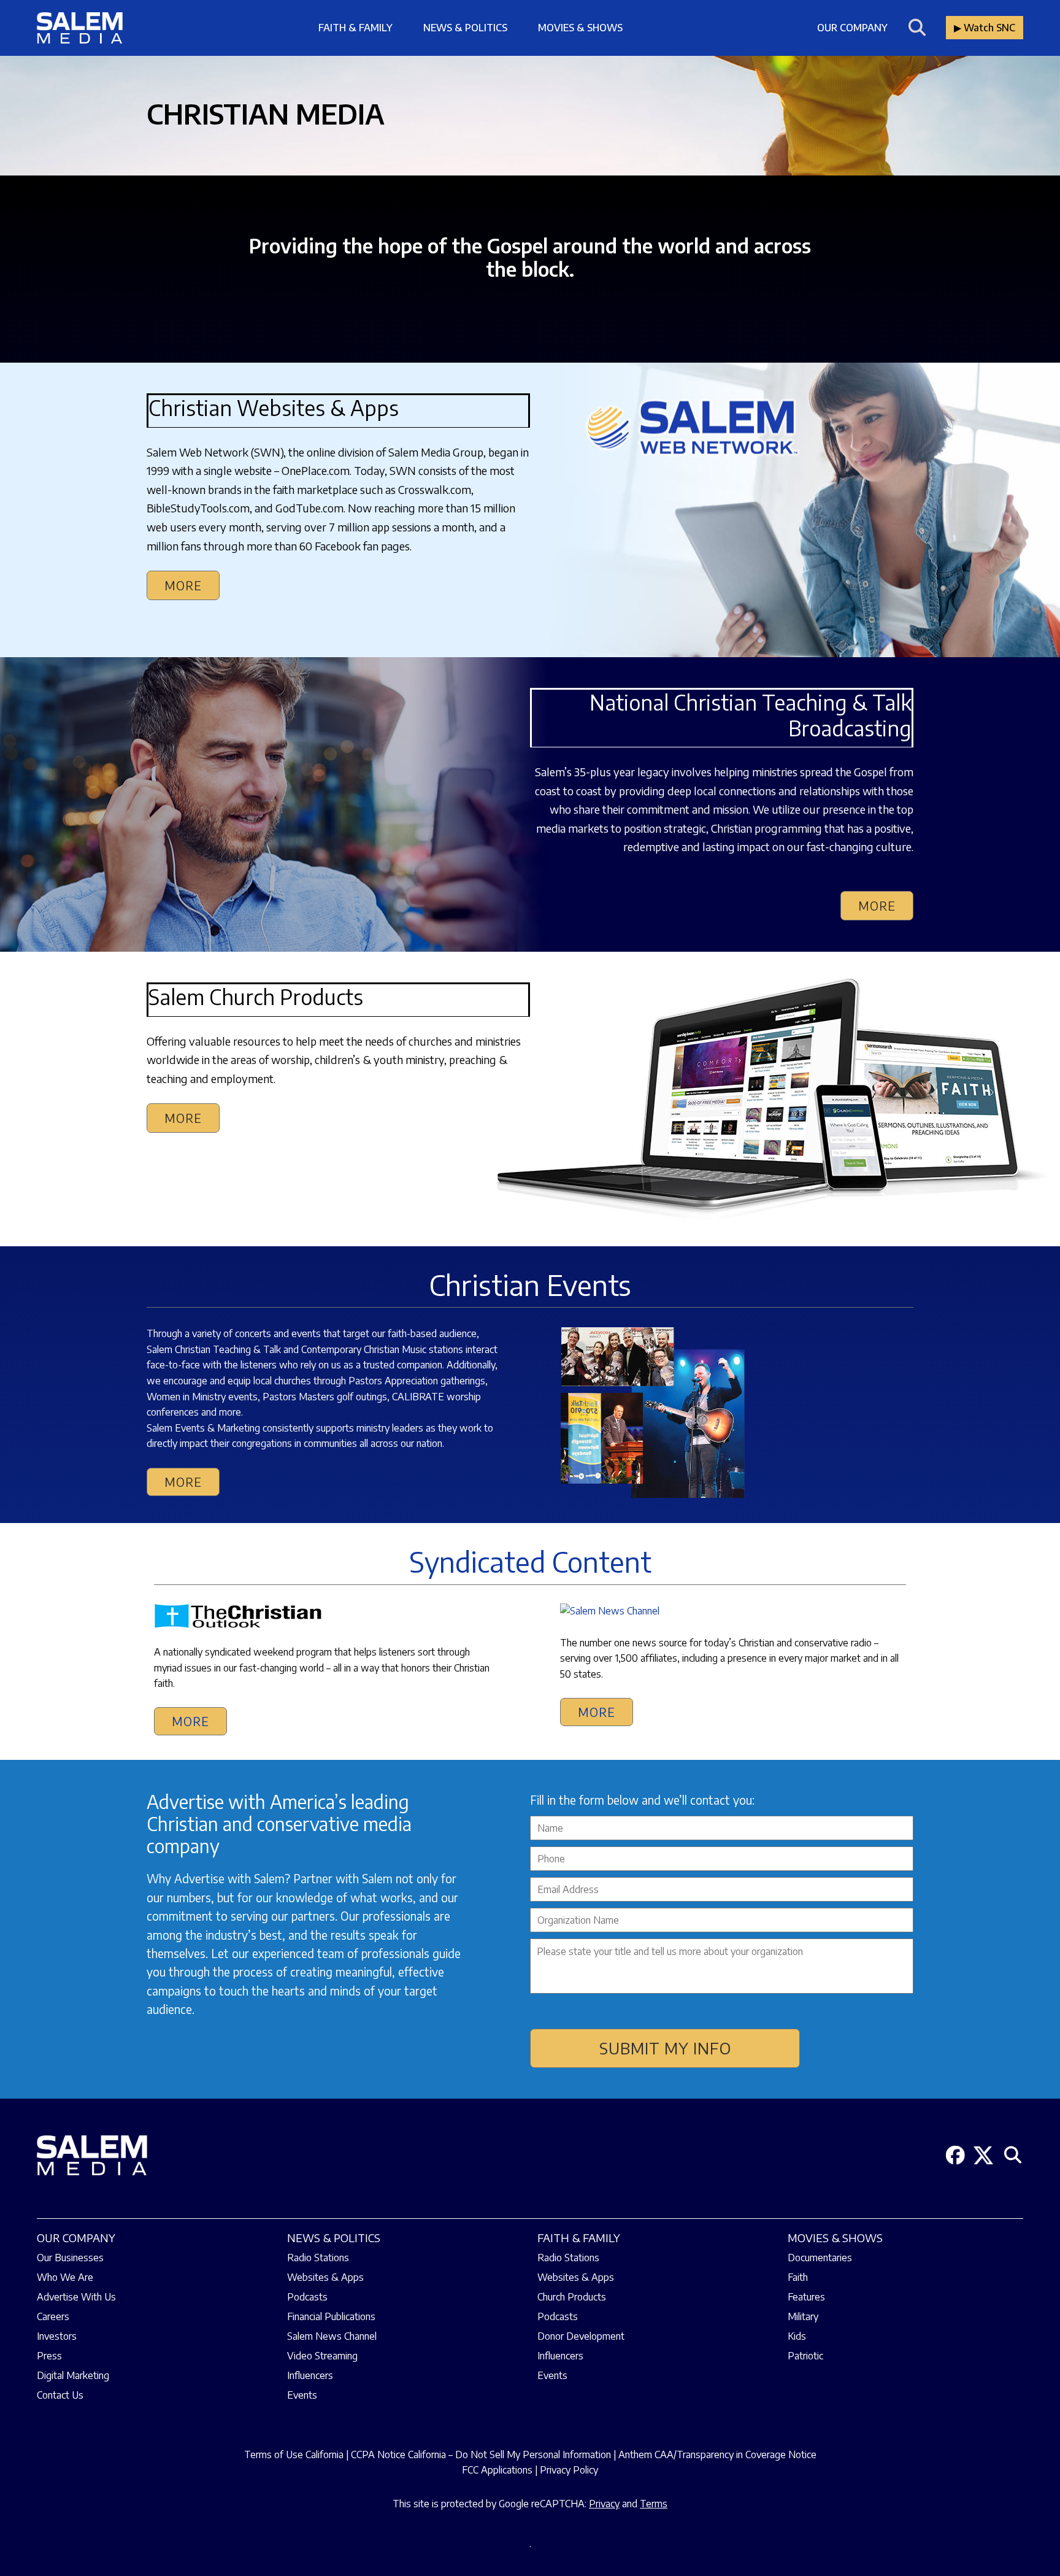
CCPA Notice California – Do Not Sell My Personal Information (481, 2455)
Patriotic (805, 2356)
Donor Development (581, 2336)
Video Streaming (322, 2356)
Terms (654, 2504)
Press (49, 2356)
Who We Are (65, 2277)
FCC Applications (497, 2470)
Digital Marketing (73, 2375)
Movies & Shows (580, 28)
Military (803, 2316)
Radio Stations (318, 2258)
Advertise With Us (76, 2297)
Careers (53, 2316)
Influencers (310, 2375)
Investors (57, 2336)
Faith (798, 2277)
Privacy (604, 2504)
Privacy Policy (569, 2470)
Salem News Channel (332, 2336)
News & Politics (465, 28)
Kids (797, 2336)
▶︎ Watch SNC (985, 28)
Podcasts (307, 2297)
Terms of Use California (294, 2455)
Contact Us (60, 2395)
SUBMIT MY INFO (665, 2048)
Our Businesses (70, 2258)
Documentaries (820, 2258)
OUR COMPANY (76, 2238)
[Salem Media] (80, 28)
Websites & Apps (325, 2277)
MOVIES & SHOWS (835, 2238)
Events (302, 2395)
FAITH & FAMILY (579, 2238)
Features (806, 2297)
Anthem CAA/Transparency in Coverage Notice (717, 2455)
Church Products (572, 2297)
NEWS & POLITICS (334, 2238)
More (183, 585)
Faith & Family (355, 28)
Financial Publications (331, 2316)
